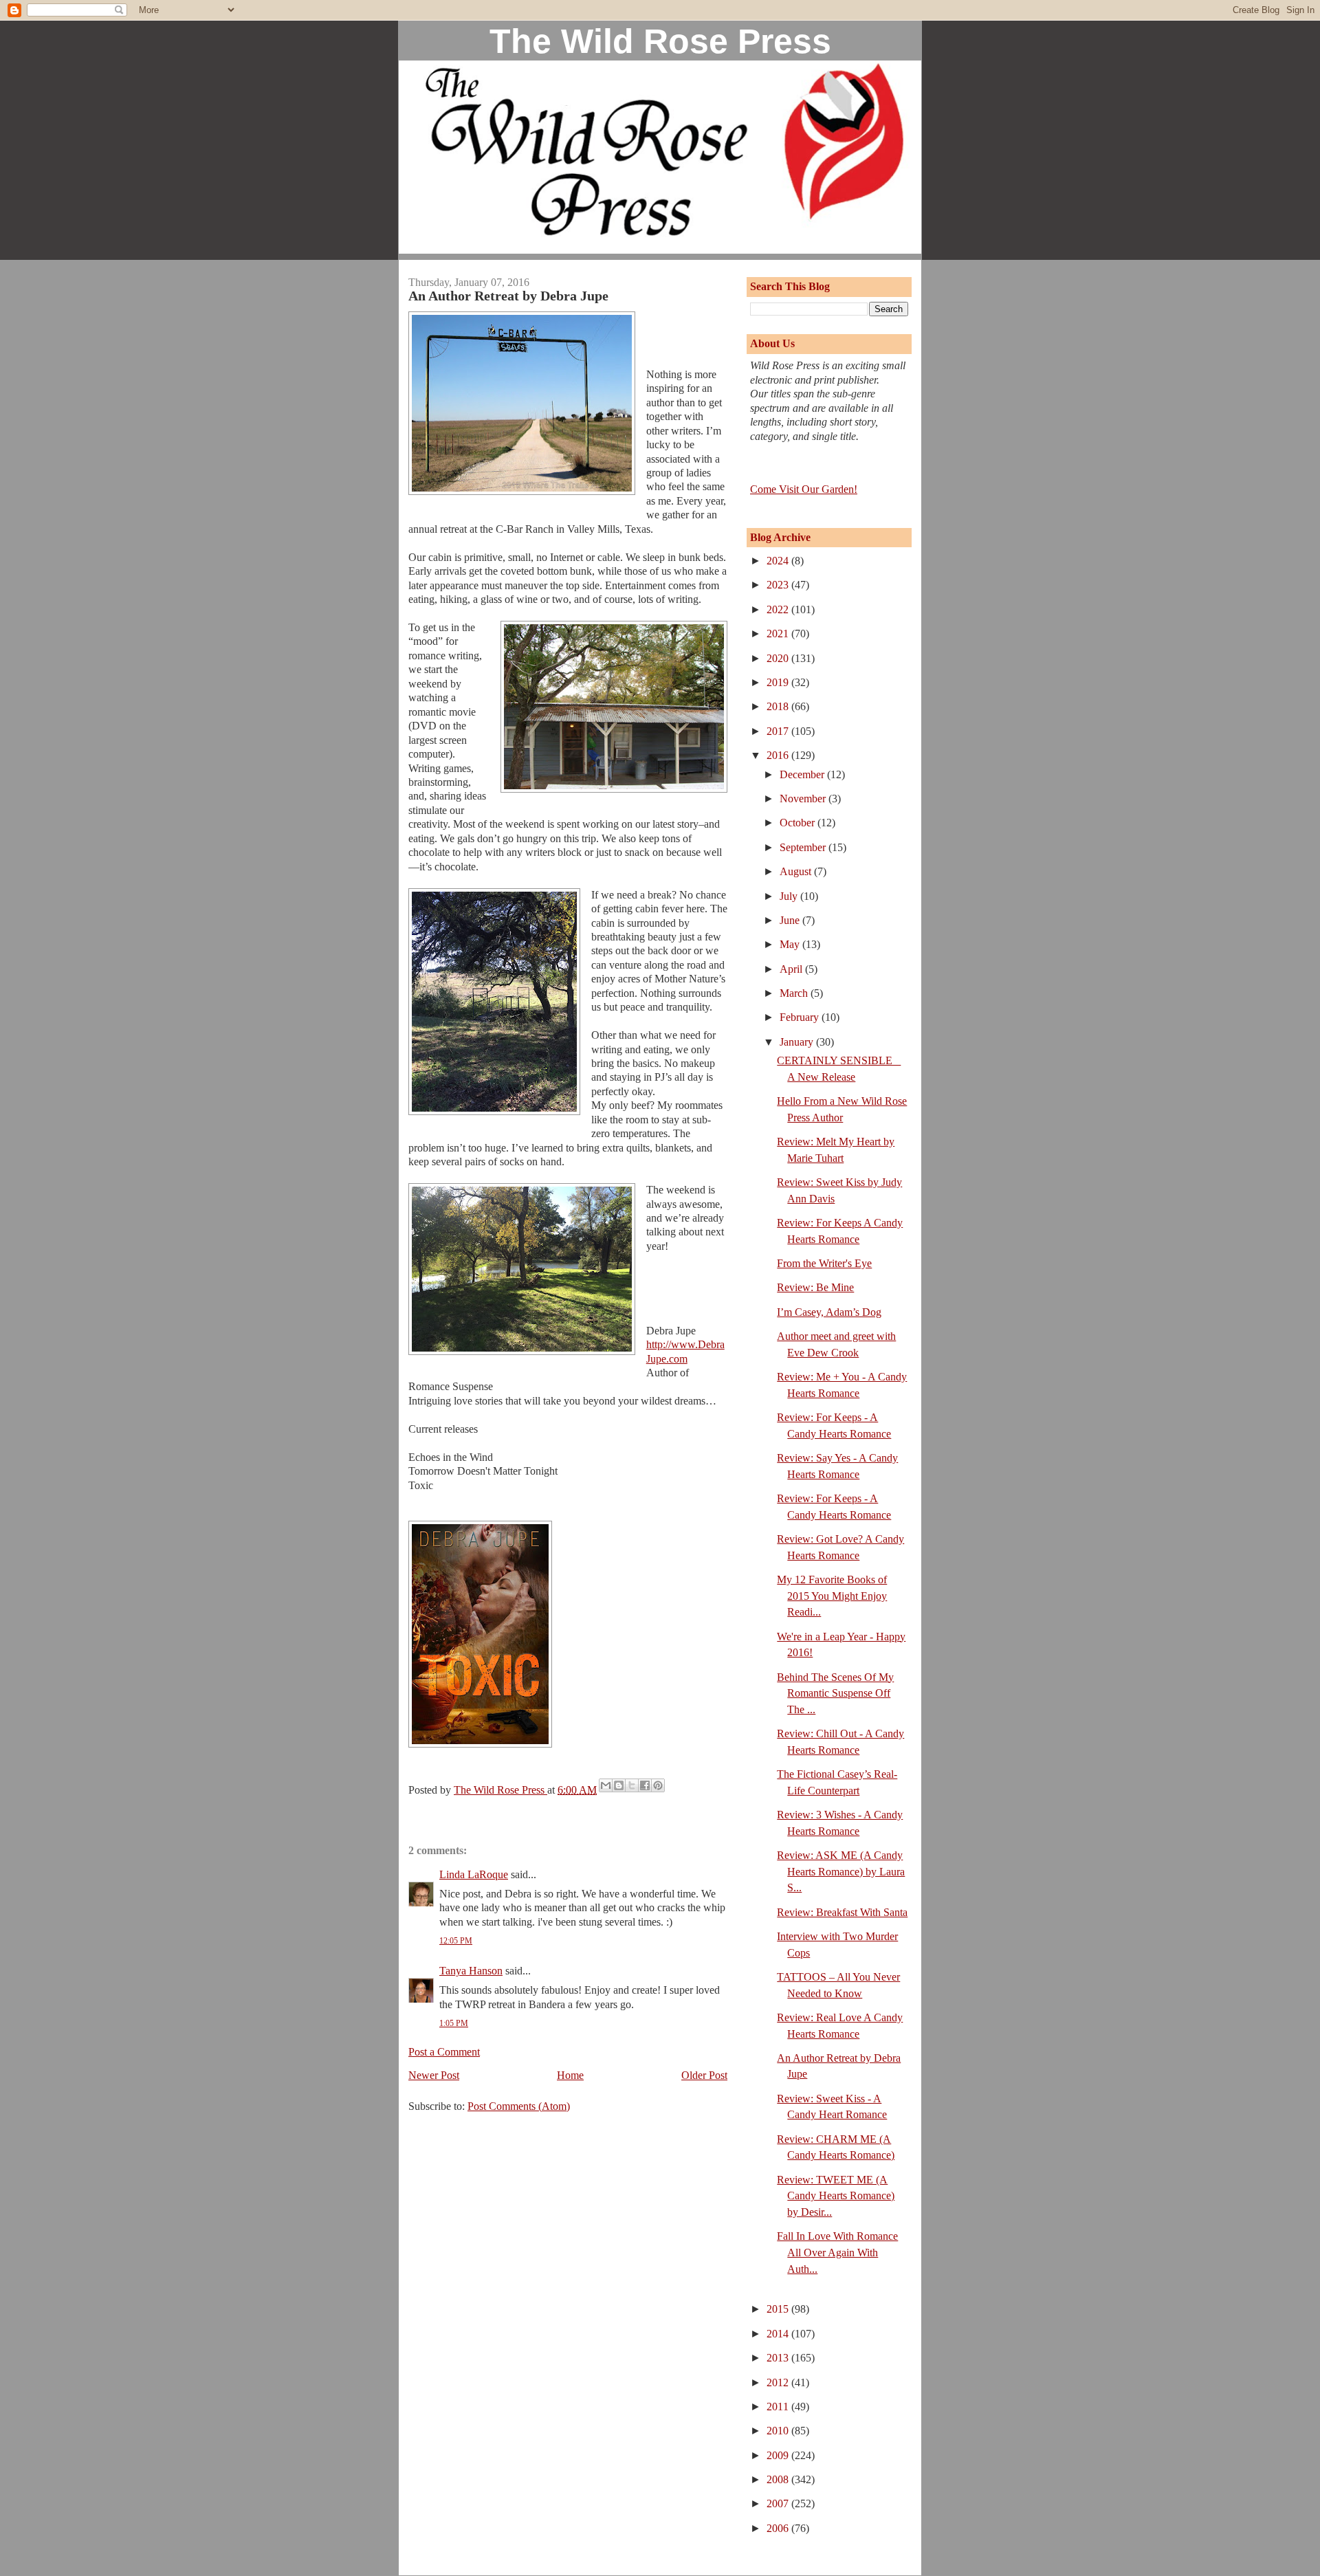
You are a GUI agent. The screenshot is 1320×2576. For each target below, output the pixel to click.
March (795, 993)
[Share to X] (632, 1785)
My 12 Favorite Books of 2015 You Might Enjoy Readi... (832, 1596)
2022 (779, 609)
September (804, 847)
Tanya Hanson (471, 1971)
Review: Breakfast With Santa (842, 1912)
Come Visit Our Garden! (804, 489)
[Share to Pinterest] (658, 1785)
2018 (779, 706)
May (791, 944)
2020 (779, 658)
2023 (779, 585)
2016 (779, 755)
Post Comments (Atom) (519, 2106)
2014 (779, 2334)
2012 (779, 2382)
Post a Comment (444, 2052)
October (799, 823)
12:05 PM (456, 1941)
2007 (779, 2503)
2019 (779, 682)
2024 (779, 561)
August (797, 871)
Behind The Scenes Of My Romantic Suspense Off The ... (835, 1693)
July (790, 896)
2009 (779, 2455)
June (791, 920)
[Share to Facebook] (645, 1785)
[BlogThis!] (619, 1785)
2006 (779, 2528)
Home (570, 2075)
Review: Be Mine (815, 1287)
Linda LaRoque (474, 1874)
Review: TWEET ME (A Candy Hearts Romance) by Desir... (836, 2196)
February (801, 1017)
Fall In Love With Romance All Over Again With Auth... (837, 2252)
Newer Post (434, 2075)
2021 (779, 634)
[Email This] (606, 1785)
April (792, 969)
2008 (779, 2479)
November (804, 799)
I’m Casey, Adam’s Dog (829, 1312)
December (803, 774)
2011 (779, 2407)
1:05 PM (454, 2023)
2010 (779, 2431)
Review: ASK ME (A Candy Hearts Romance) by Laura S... (841, 1871)
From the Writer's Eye (824, 1263)
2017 (779, 731)
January (798, 1042)
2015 (779, 2309)
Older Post (704, 2075)
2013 (779, 2358)
